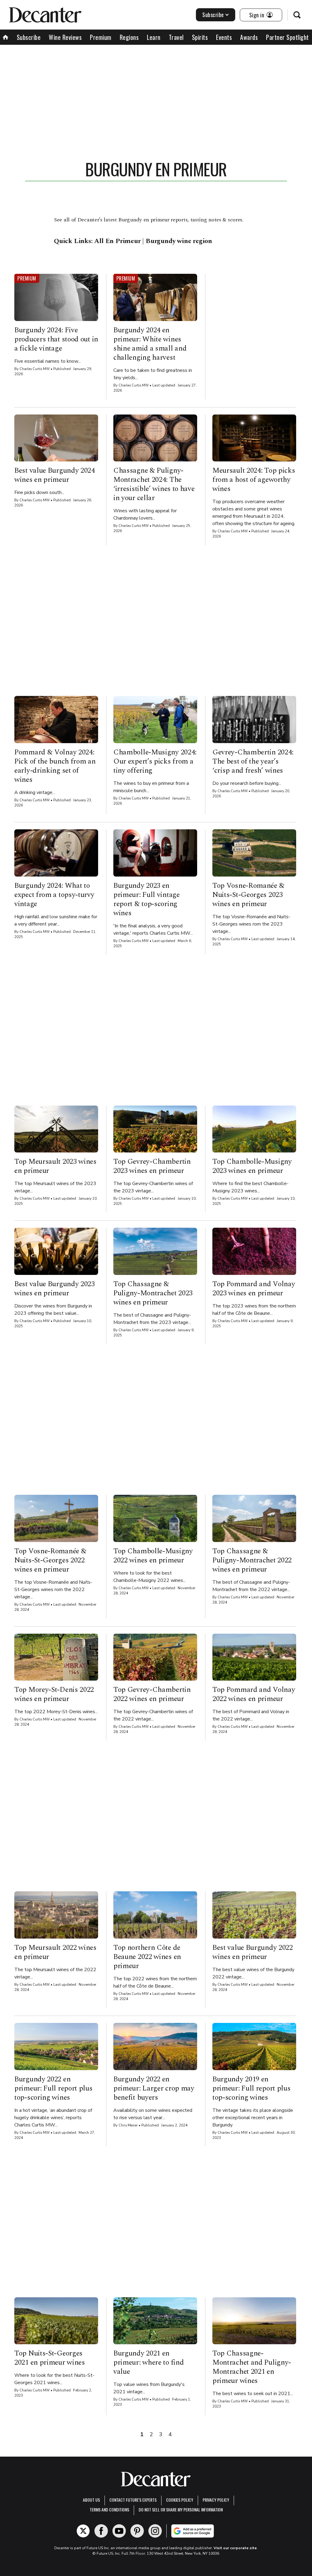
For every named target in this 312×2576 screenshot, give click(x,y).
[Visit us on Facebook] (101, 2531)
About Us (91, 2500)
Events (224, 37)
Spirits (200, 37)
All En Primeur (117, 241)
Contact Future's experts (133, 2500)
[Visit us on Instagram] (155, 2531)
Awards (249, 37)
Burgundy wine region (179, 241)
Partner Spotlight (287, 37)
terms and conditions (109, 2509)
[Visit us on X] (83, 2531)
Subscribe (213, 15)
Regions (129, 37)
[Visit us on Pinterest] (137, 2531)
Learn (154, 37)
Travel (176, 37)
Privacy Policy (216, 2500)
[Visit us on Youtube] (119, 2531)
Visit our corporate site (235, 2548)
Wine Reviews (65, 37)
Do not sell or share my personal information (181, 2509)
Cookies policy (180, 2500)
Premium (101, 37)
